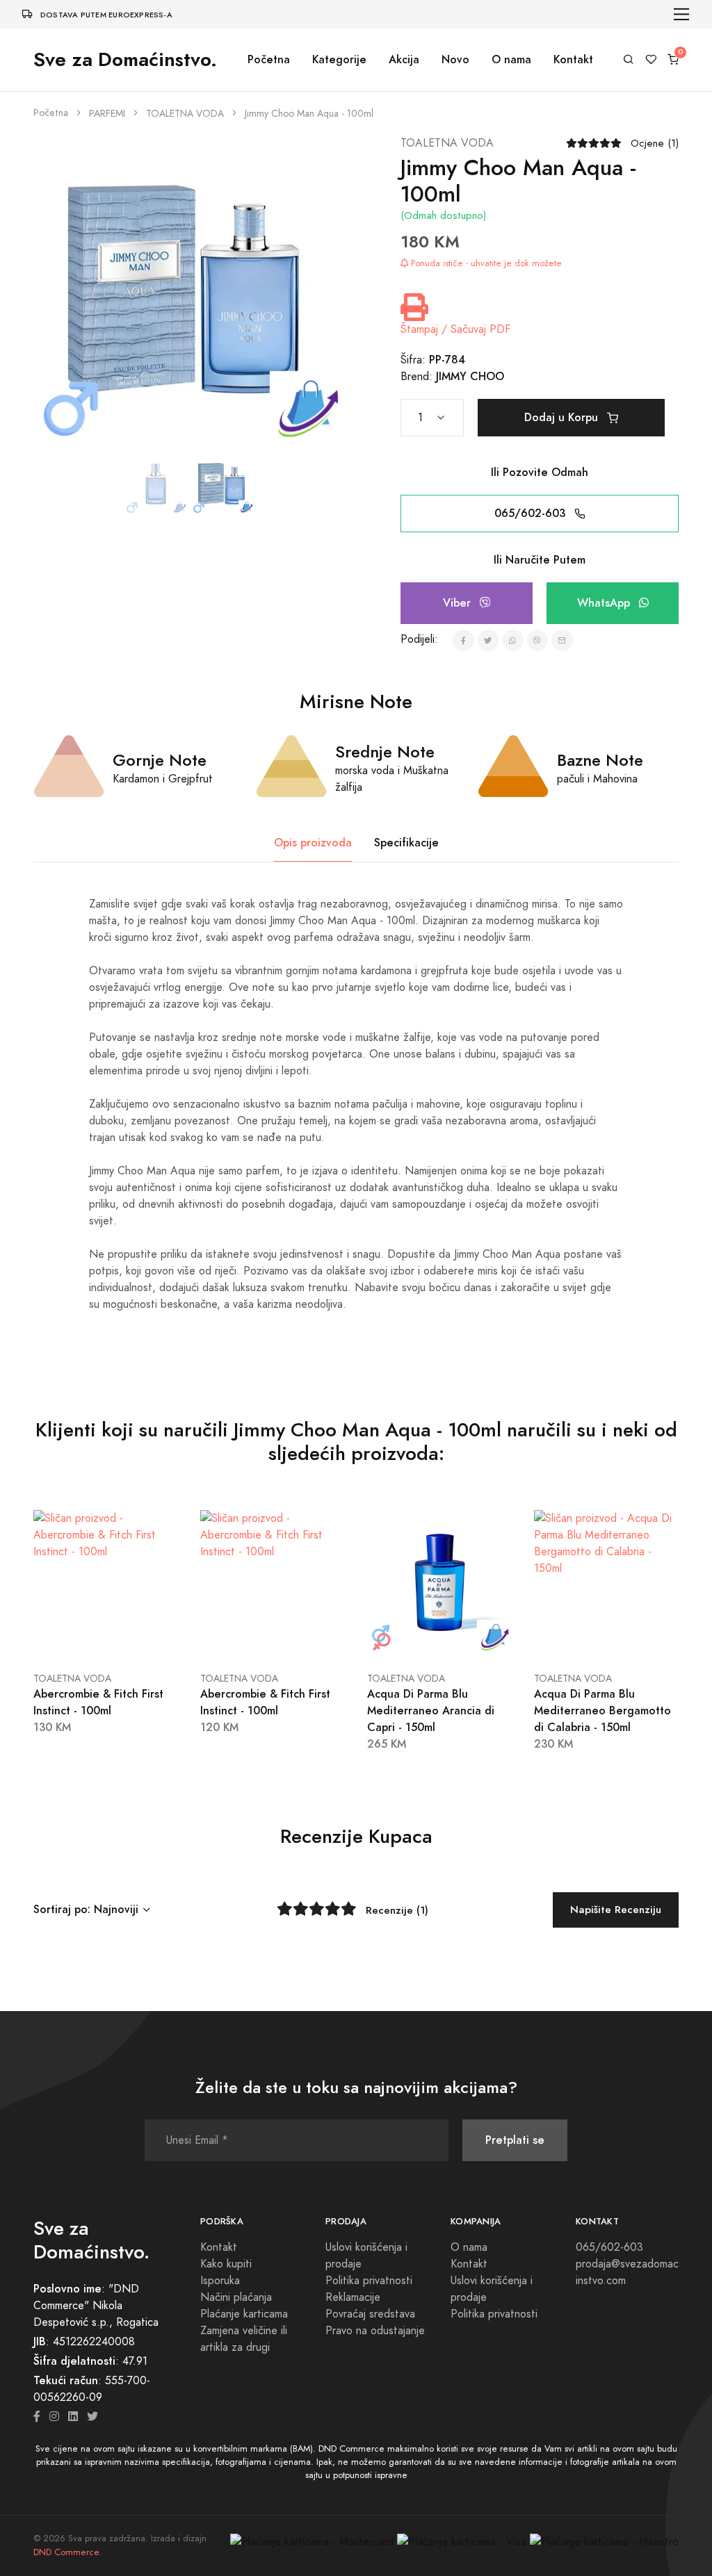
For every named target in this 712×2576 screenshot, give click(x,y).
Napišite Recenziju (616, 1909)
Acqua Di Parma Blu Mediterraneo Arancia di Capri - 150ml (431, 1711)
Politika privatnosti (369, 2281)
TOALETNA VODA (185, 114)
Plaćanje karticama (244, 2314)
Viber (459, 603)
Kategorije (339, 59)
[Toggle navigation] (682, 14)
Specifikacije (406, 843)
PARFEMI (107, 114)
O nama (511, 59)
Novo (455, 59)
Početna (269, 59)
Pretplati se (515, 2140)
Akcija (404, 59)
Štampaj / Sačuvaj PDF (455, 329)
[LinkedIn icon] (73, 2417)
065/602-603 (532, 513)
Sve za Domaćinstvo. (125, 59)
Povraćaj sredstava (370, 2314)
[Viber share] (538, 640)
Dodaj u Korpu (563, 417)
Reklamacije (353, 2297)
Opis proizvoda (313, 843)
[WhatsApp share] (513, 640)
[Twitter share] (488, 640)
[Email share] (562, 640)
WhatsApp (605, 603)
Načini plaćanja (236, 2297)
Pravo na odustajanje (375, 2331)
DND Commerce (66, 2552)
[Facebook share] (463, 640)
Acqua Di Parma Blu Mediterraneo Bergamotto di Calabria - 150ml (602, 1711)
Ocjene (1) (655, 143)
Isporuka (220, 2281)
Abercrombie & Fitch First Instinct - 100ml (98, 1702)
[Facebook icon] (37, 2417)
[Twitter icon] (92, 2417)
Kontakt (573, 59)
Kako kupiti (226, 2264)
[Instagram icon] (54, 2417)
